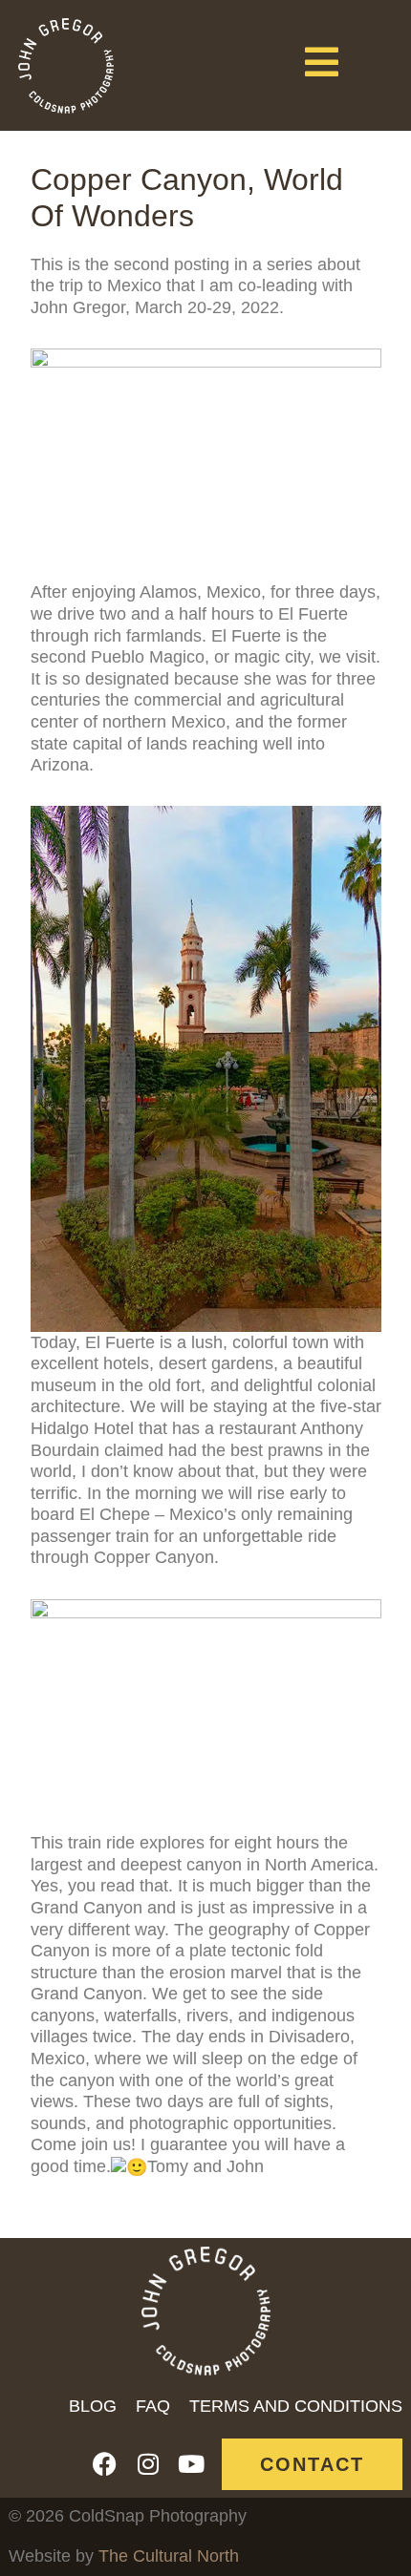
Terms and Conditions (296, 2406)
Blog (93, 2406)
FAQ (153, 2406)
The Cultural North (169, 2556)
